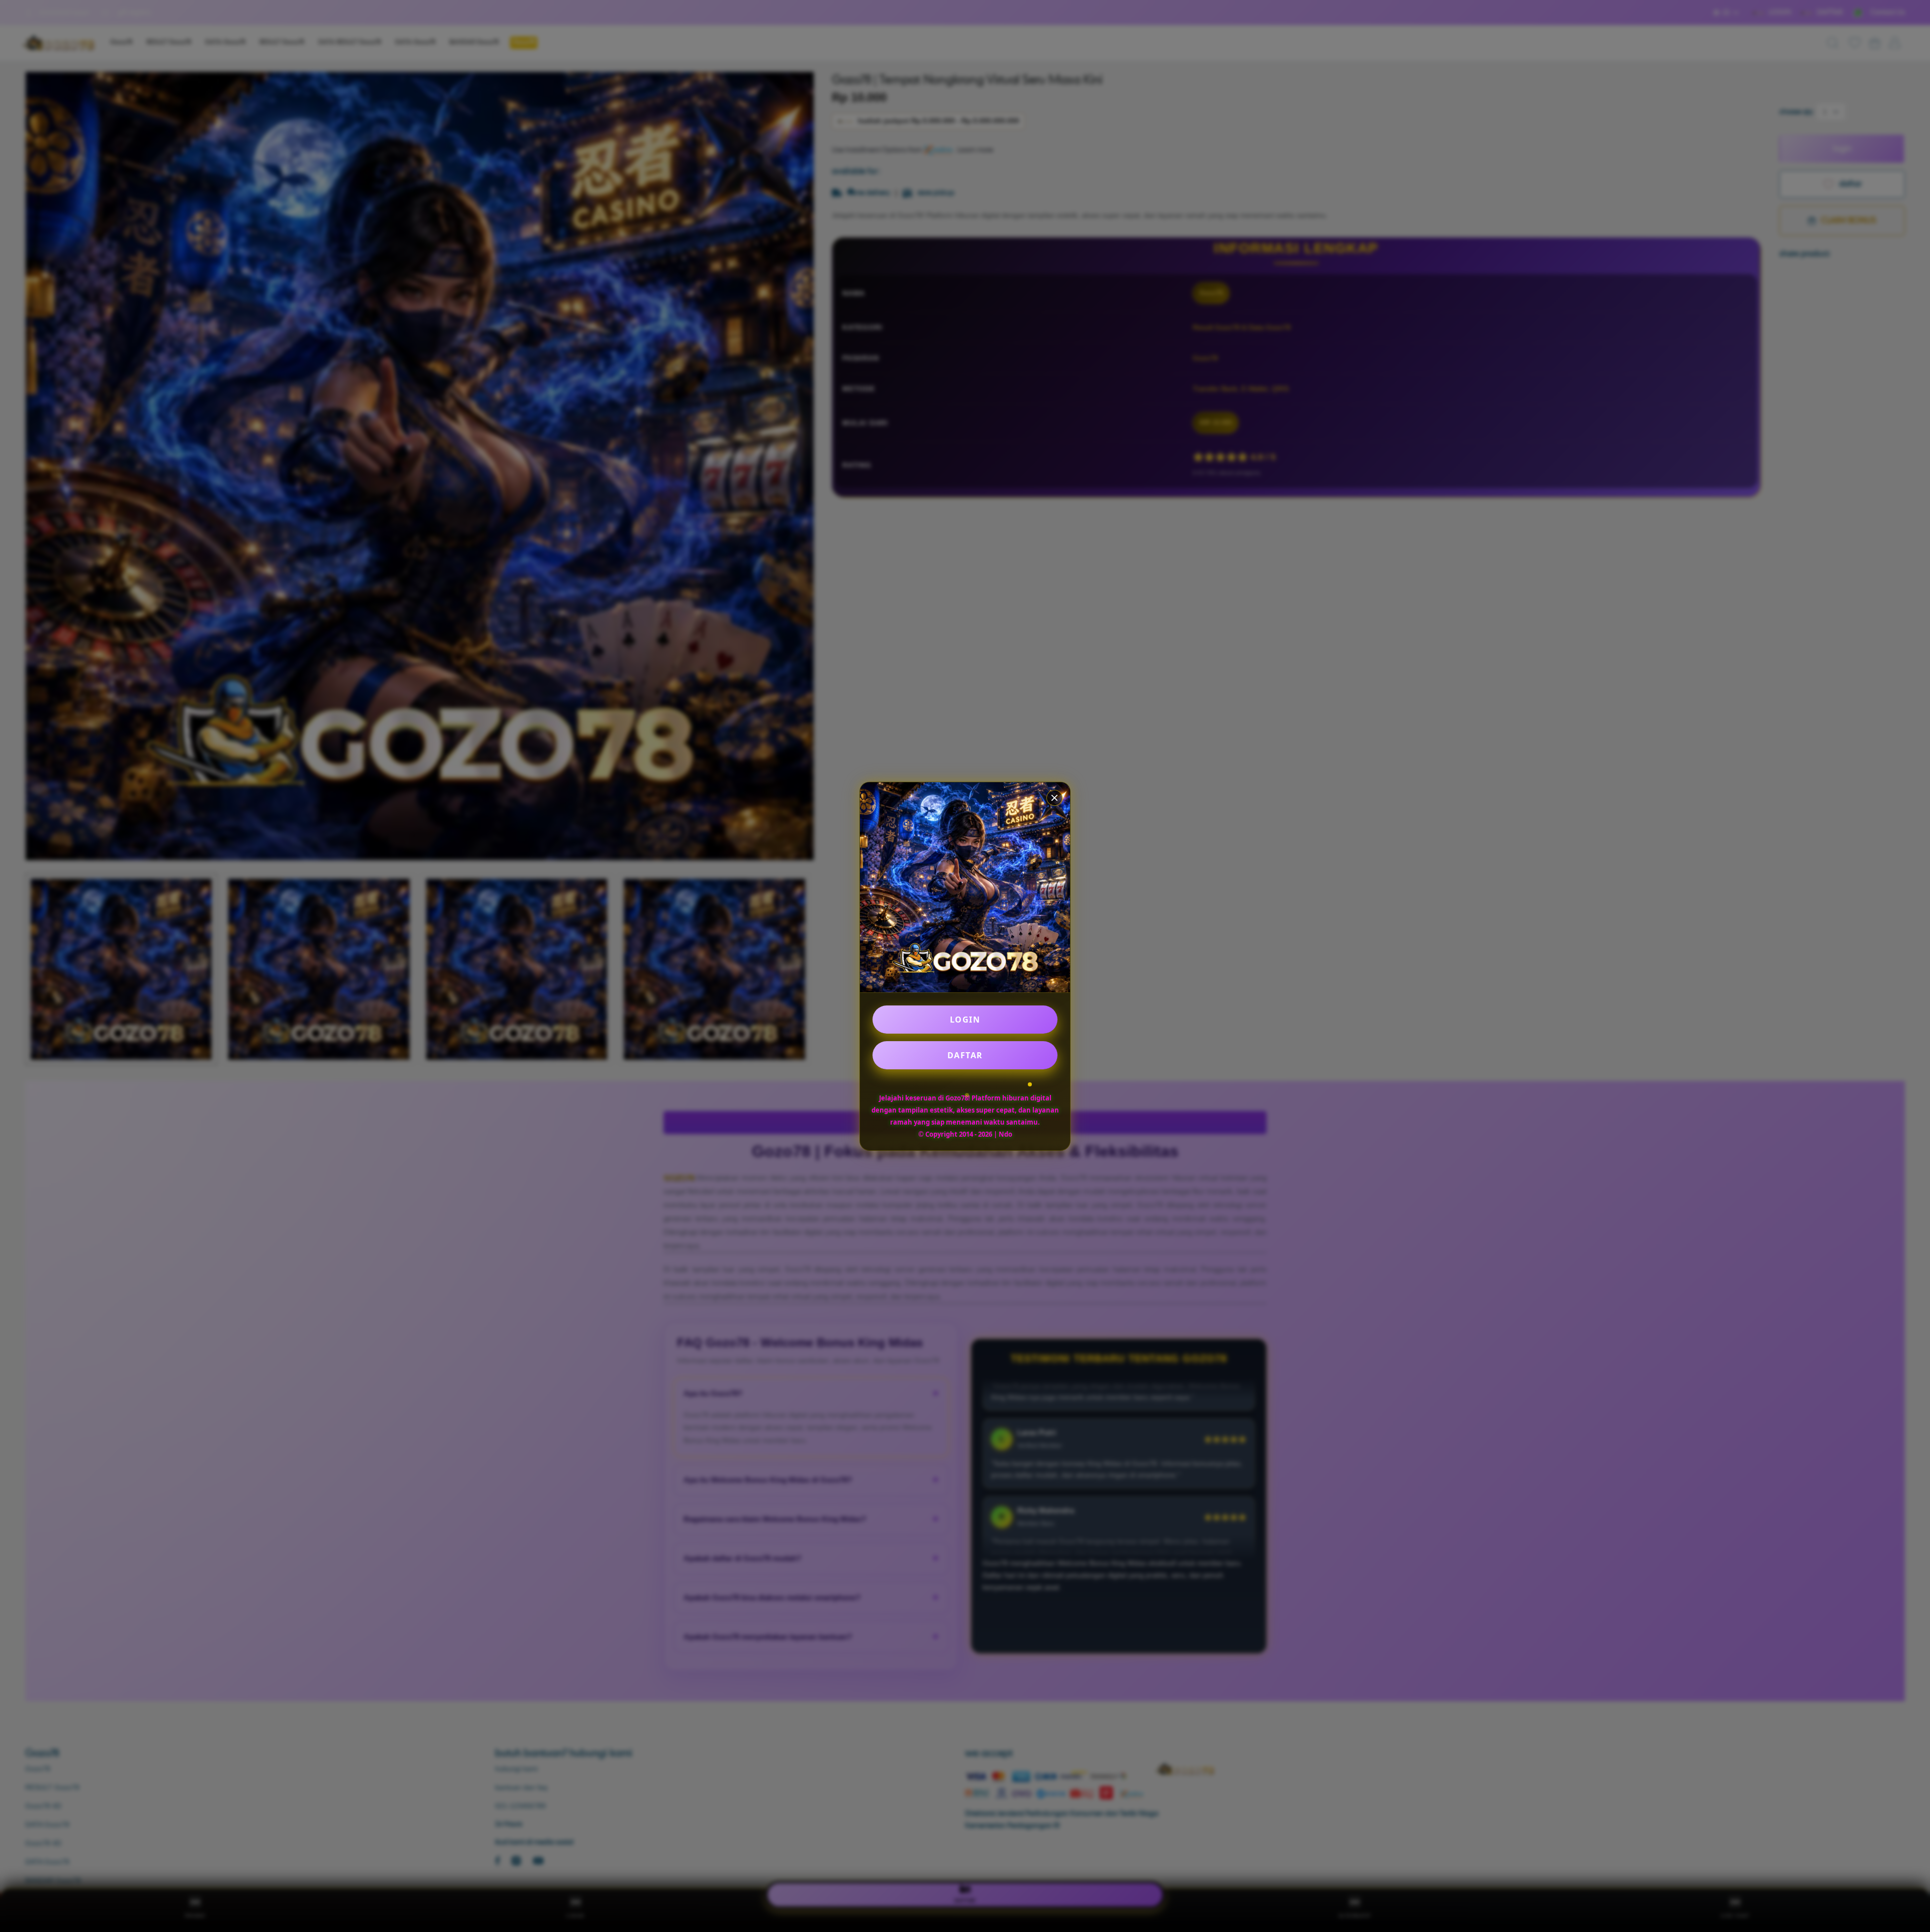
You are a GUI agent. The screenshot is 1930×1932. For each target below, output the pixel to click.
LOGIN (965, 1020)
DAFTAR (965, 1055)
